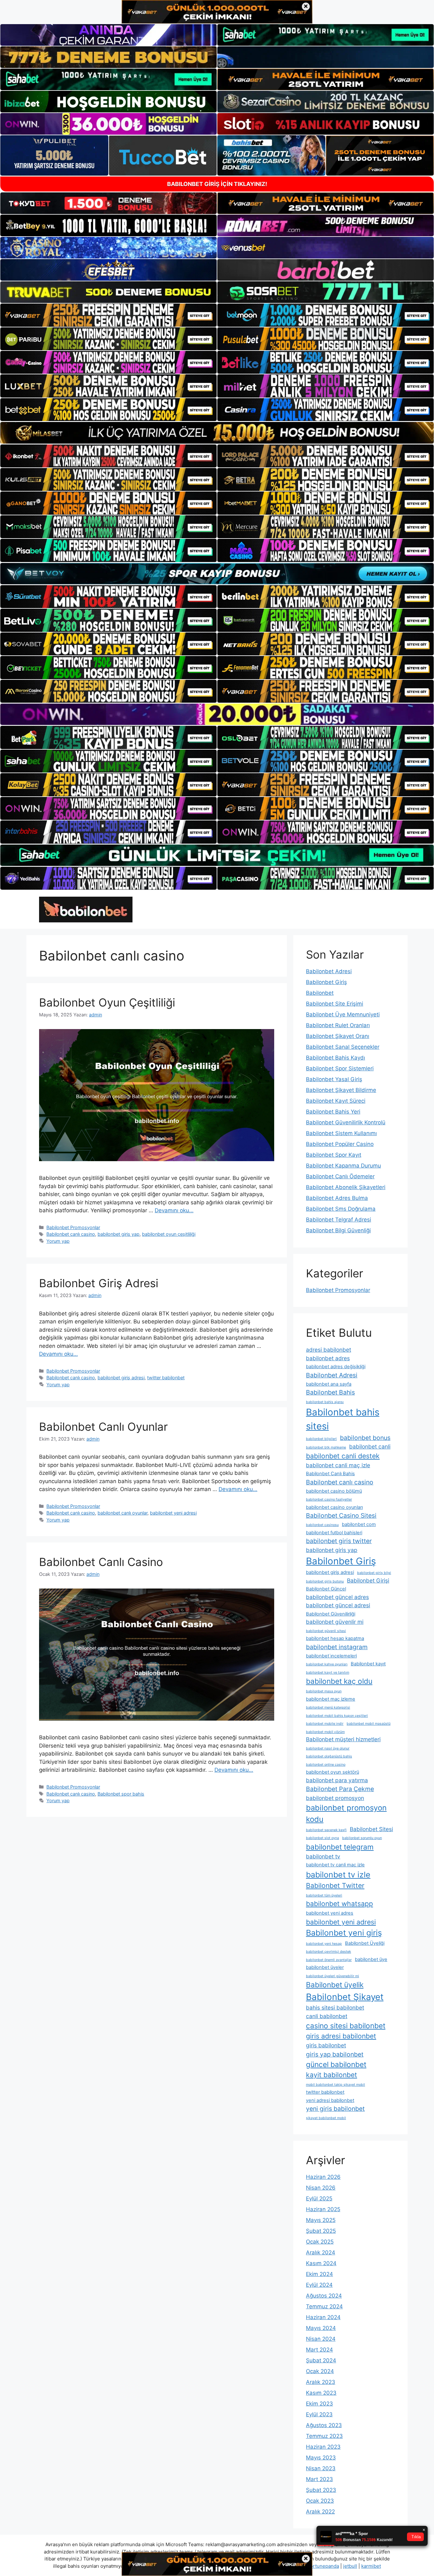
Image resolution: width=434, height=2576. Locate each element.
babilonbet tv (323, 1856)
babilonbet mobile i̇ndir (325, 1724)
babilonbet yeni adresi (173, 1513)
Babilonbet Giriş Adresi (99, 1283)
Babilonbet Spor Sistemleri (340, 1068)
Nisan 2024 (321, 2339)
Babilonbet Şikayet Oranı (338, 1036)
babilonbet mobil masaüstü (369, 1724)
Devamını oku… (174, 1210)
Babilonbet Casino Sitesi (341, 1515)
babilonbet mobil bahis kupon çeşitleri (337, 1716)
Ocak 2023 (320, 2501)
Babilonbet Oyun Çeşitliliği (107, 1002)
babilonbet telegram (340, 1847)
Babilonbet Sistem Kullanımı (341, 1133)
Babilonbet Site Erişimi (335, 1004)
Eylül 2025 (319, 2198)
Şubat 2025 (321, 2231)
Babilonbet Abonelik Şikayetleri (346, 1187)
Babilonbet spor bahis (121, 1794)
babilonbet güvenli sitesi (326, 1631)
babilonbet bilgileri (321, 1439)
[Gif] (217, 433)
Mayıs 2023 (321, 2458)
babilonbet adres (328, 1358)
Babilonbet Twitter (335, 1885)
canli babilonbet (327, 2016)
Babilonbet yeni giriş (344, 1933)
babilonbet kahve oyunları (327, 1664)
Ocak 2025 (320, 2242)
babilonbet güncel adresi (338, 1605)
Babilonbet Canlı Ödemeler (340, 1176)
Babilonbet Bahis (330, 1392)
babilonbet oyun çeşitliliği (169, 1234)
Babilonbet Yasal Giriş (334, 1079)
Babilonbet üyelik (335, 1985)
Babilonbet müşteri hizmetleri (343, 1739)
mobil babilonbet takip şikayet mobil (336, 2085)
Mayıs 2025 (321, 2220)
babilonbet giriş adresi (121, 1378)
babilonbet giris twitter (339, 1541)
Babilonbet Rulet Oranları (338, 1025)
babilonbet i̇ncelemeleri (331, 1656)
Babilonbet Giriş (326, 982)
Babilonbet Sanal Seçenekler (343, 1047)
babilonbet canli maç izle (338, 1465)
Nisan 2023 (321, 2468)
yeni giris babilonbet (335, 2109)
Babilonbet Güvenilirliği (331, 1614)
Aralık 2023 (321, 2382)
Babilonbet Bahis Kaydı (336, 1058)
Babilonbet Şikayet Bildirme (341, 1090)
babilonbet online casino (326, 1765)
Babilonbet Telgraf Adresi (339, 1220)
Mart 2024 (319, 2350)
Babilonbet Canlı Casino (101, 1562)
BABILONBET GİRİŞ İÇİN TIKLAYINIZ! (217, 184)
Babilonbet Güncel (326, 1589)
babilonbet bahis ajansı (325, 1402)
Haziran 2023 (323, 2447)
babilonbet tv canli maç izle (335, 1865)
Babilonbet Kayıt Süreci (336, 1101)
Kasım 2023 (321, 2393)
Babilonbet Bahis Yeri (333, 1112)
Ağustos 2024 (324, 2296)
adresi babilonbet (329, 1350)
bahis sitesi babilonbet (335, 2007)
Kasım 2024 (321, 2263)
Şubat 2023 (321, 2490)
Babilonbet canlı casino (71, 1234)
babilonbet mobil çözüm (325, 1732)
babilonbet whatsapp (339, 1904)
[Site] (108, 315)
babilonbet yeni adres (330, 1913)
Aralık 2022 (320, 2512)
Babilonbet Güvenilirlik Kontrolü (346, 1122)
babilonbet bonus (365, 1438)
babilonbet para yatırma (337, 1780)
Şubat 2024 (321, 2360)
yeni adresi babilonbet (330, 2100)
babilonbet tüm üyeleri (324, 1895)
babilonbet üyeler (325, 1967)
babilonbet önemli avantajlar (329, 1960)
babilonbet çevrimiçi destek (329, 1952)
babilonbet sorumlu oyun (362, 1838)
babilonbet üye (371, 1959)
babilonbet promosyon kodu (346, 1813)
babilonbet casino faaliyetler (329, 1499)
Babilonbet (320, 993)
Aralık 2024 (321, 2252)
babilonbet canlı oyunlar (122, 1513)
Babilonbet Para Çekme (340, 1789)
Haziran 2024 (323, 2317)
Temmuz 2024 (324, 2306)
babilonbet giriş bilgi (374, 1573)
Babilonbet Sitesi (371, 1829)
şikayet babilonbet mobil (326, 2118)
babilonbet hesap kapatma (335, 1638)
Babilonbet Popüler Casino (340, 1144)
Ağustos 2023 (324, 2425)
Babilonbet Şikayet (345, 1997)
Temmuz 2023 (324, 2436)
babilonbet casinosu (322, 1525)
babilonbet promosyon (335, 1798)
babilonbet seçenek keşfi (326, 1830)
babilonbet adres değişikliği (336, 1367)
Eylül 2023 (319, 2414)
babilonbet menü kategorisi (328, 1707)
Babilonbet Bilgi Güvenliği (338, 1230)
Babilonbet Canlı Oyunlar (103, 1427)
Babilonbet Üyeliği (365, 1943)
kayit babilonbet (332, 2075)
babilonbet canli (370, 1446)
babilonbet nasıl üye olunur (328, 1748)
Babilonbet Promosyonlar (73, 1227)
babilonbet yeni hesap (324, 1944)
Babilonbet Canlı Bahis (330, 1474)
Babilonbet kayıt (368, 1664)
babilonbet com (359, 1524)
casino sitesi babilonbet (346, 2026)
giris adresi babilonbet (341, 2036)
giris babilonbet (326, 2045)
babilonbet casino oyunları (334, 1507)
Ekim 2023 (319, 2404)
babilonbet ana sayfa (329, 1384)
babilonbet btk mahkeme (326, 1447)
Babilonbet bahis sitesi (343, 1419)
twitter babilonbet (166, 1378)
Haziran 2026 (323, 2177)
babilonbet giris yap (119, 1234)
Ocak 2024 (320, 2371)
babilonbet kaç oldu (339, 1681)
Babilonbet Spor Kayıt (334, 1155)
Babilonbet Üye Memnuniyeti (343, 1014)
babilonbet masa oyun (324, 1691)
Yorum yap (58, 1241)
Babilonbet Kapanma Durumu (343, 1166)
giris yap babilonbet (335, 2054)
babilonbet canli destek (343, 1456)
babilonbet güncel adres (337, 1597)
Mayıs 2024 (321, 2328)
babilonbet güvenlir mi (335, 1622)
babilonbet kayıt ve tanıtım (328, 1673)
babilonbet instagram (337, 1647)
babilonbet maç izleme (331, 1699)
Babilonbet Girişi (368, 1580)
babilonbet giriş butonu (325, 1581)
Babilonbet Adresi (329, 971)
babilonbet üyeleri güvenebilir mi (332, 1976)
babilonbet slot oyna (322, 1838)
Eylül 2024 (319, 2285)
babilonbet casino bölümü (334, 1491)
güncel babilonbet (336, 2064)
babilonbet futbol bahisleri (334, 1533)
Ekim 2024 (319, 2274)
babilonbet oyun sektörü (332, 1772)
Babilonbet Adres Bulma (337, 1198)
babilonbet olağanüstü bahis (329, 1756)
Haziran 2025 (323, 2209)
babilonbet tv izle (338, 1875)
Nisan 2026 (321, 2188)
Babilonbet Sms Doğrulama (341, 1209)
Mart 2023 (319, 2479)
